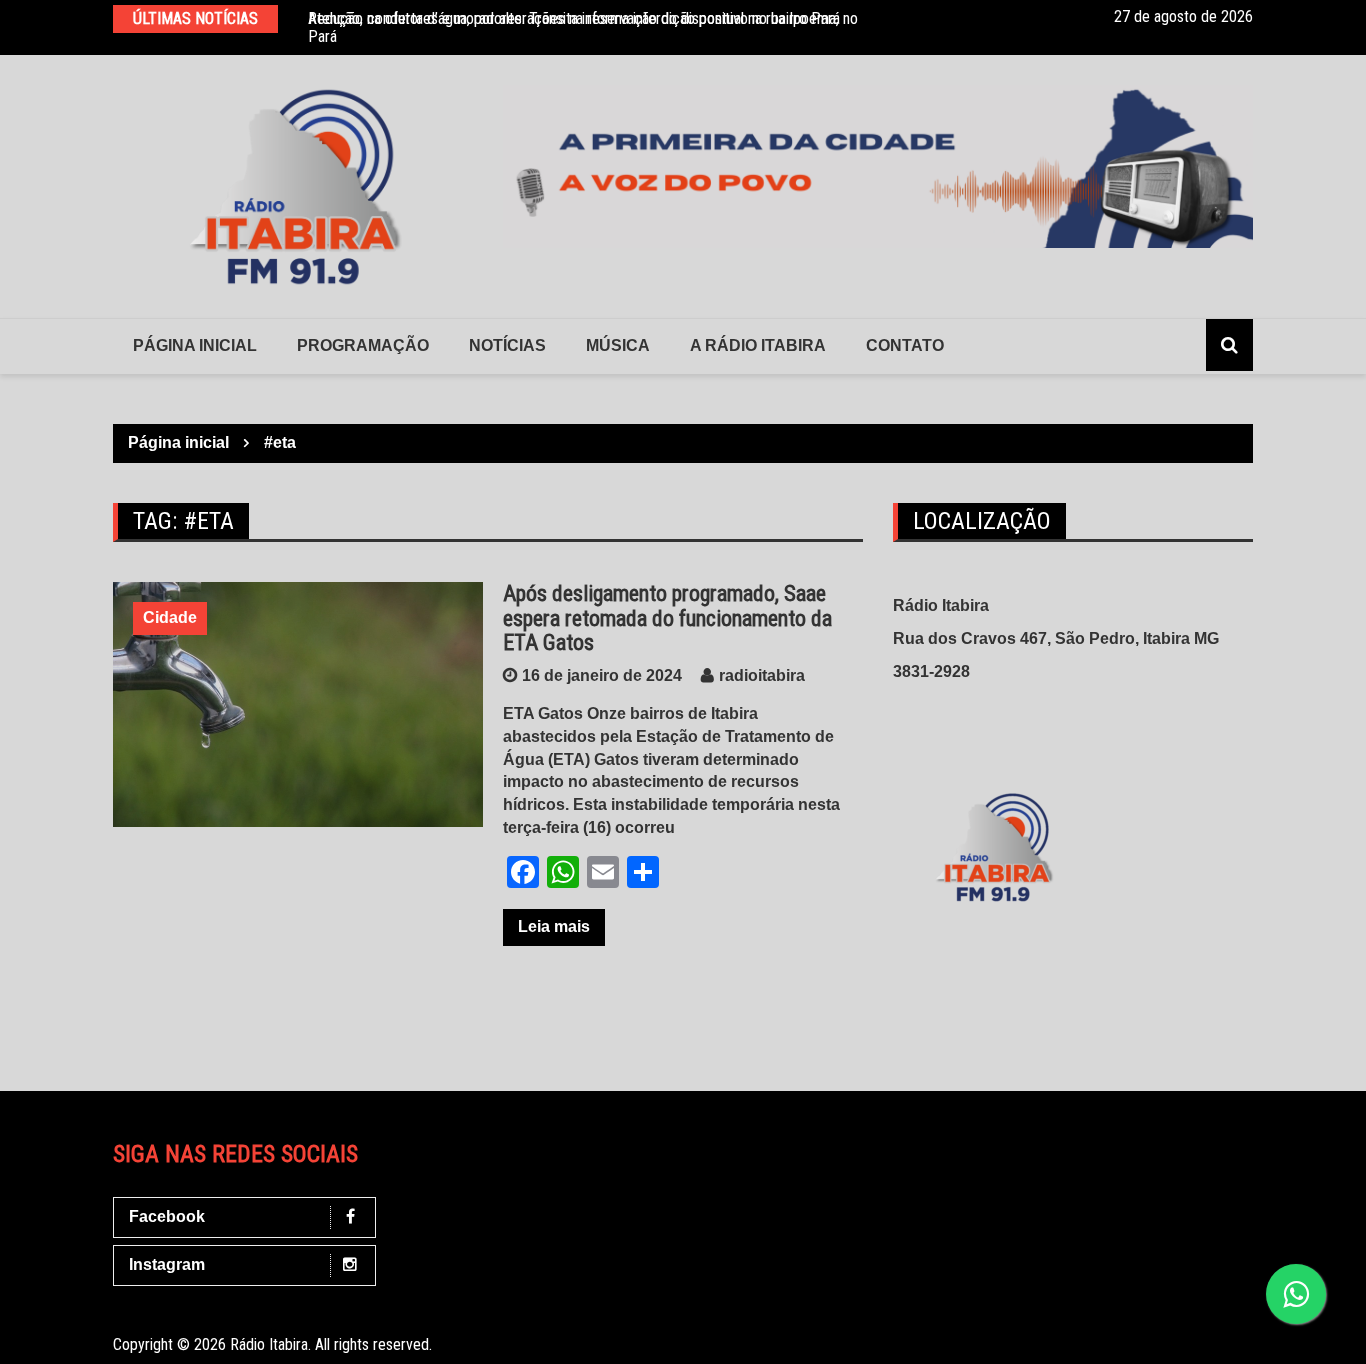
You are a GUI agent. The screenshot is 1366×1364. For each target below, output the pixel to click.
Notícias (507, 345)
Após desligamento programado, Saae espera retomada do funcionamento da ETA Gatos (667, 617)
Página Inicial (195, 345)
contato (905, 345)
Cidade (170, 617)
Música (618, 345)
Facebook (167, 1216)
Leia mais (554, 926)
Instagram (167, 1264)
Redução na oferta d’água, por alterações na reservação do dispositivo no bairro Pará (574, 18)
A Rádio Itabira (758, 345)
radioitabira (762, 675)
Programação (363, 345)
